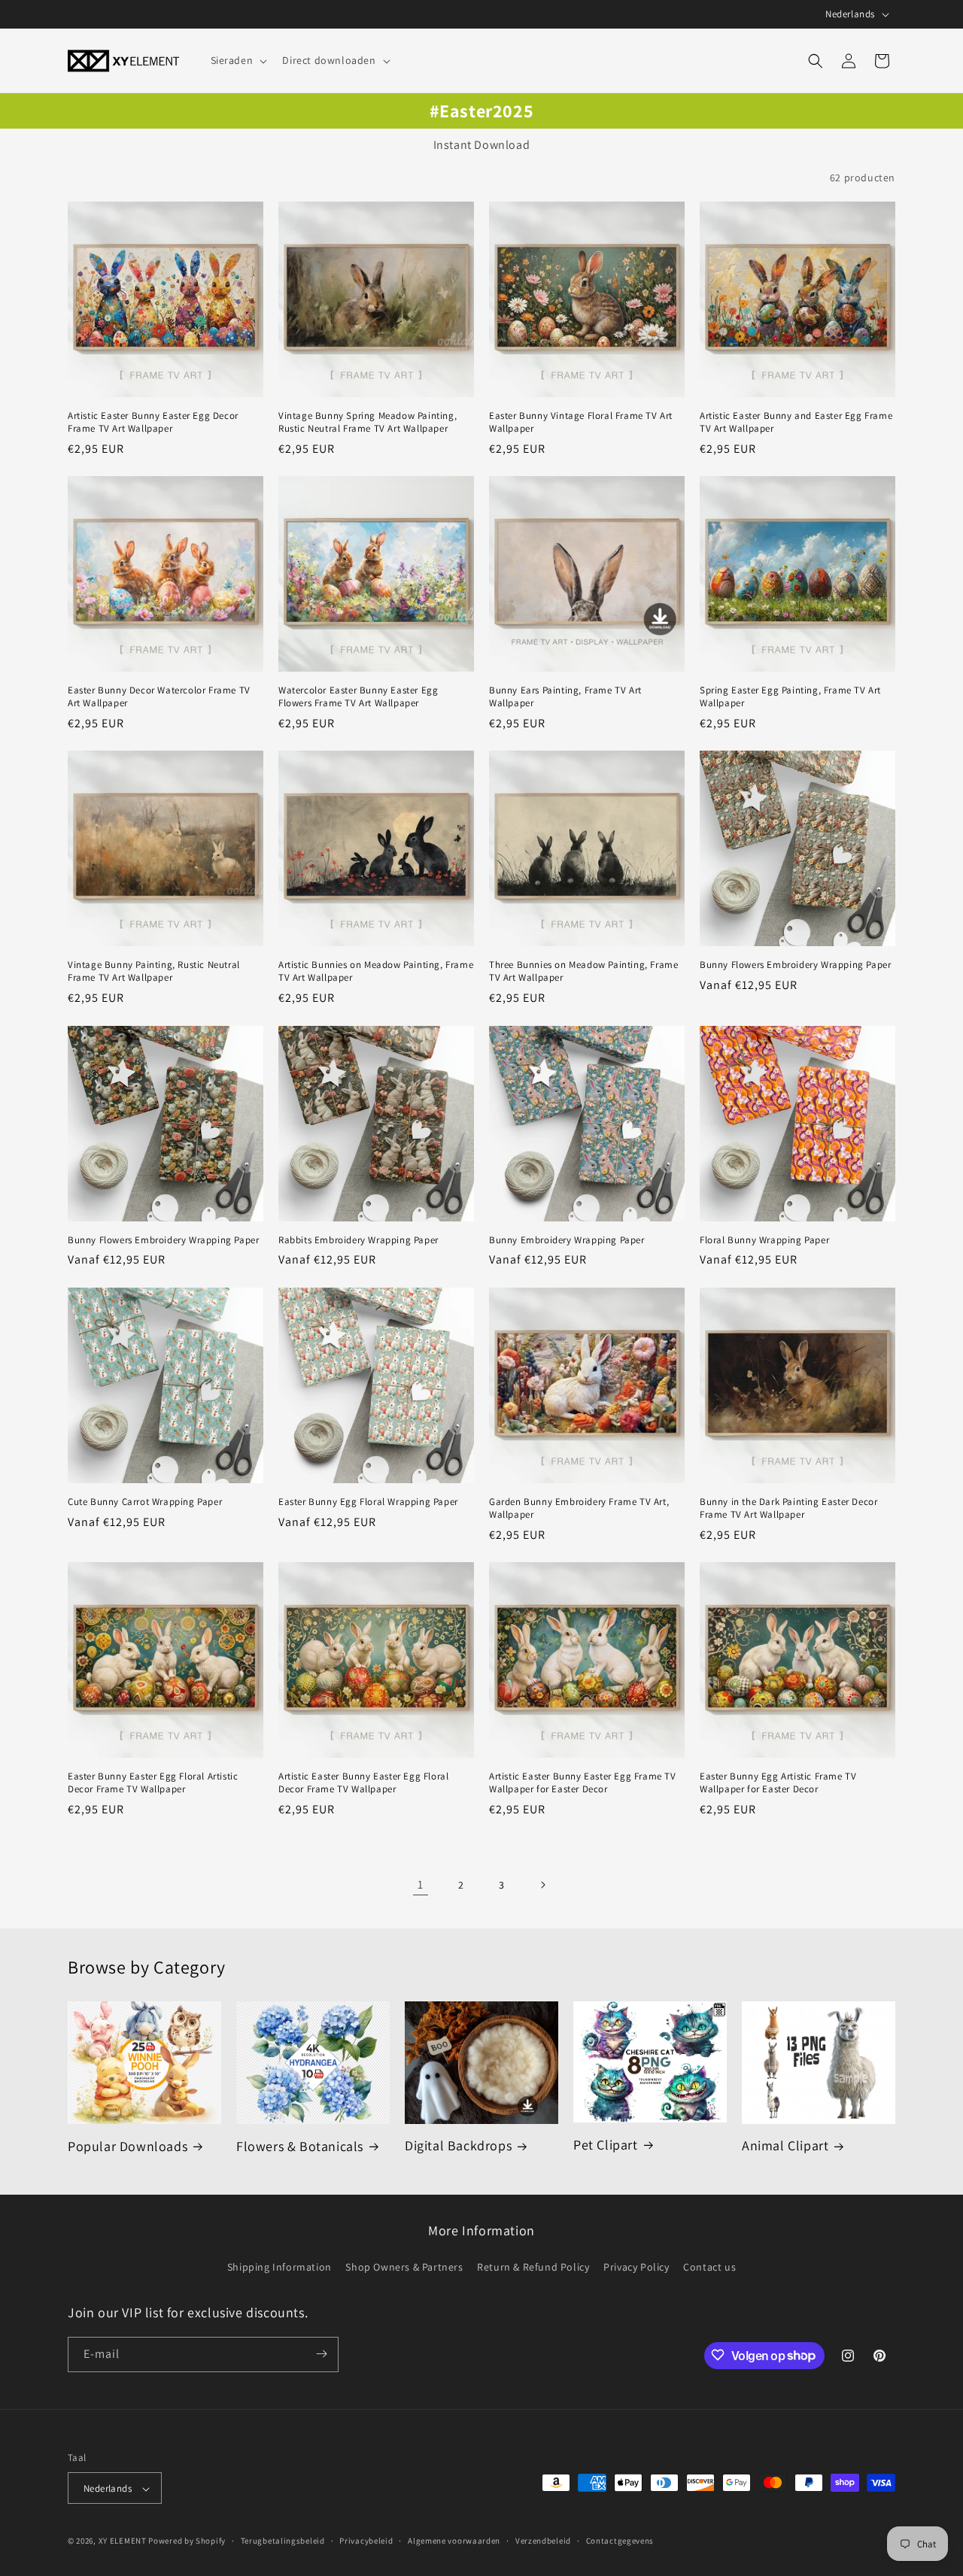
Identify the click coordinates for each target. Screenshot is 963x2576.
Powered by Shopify (187, 2541)
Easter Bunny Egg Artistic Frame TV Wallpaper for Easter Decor (778, 1783)
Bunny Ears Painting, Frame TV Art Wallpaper (565, 697)
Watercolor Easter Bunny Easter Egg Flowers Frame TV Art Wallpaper (358, 697)
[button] (238, 60)
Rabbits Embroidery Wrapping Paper (358, 1240)
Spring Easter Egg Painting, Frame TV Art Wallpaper (790, 697)
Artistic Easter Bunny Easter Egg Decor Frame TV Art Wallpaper (153, 422)
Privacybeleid (366, 2541)
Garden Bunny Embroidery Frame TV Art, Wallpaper (579, 1508)
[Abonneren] (321, 2354)
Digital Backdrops (458, 2145)
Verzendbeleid (543, 2541)
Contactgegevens (620, 2541)
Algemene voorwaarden (454, 2541)
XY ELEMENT (123, 2541)
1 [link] (421, 1884)
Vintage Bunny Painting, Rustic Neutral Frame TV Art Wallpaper (154, 971)
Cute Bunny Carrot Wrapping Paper (145, 1502)
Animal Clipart (785, 2145)
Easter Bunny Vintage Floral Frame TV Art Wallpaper (581, 422)
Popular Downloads (128, 2146)
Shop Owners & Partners (404, 2268)
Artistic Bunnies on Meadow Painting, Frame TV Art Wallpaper (376, 971)
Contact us (709, 2268)
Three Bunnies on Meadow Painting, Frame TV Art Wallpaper (583, 971)
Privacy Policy (636, 2268)
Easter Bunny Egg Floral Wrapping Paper (368, 1502)
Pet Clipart (606, 2145)
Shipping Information (279, 2268)
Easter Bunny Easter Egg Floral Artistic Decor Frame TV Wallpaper (153, 1783)
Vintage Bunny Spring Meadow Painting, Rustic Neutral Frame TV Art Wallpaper (368, 422)
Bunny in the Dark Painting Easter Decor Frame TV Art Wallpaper (788, 1508)
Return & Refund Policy (533, 2268)
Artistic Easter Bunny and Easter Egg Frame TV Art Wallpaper (796, 422)
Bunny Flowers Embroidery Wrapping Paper (795, 965)
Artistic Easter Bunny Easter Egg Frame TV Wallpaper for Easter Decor (583, 1783)
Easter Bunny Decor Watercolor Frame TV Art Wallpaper (159, 697)
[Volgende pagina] (542, 1885)
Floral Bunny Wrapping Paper (764, 1240)
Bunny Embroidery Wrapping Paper (567, 1240)
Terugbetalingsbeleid (283, 2541)
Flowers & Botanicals (300, 2146)
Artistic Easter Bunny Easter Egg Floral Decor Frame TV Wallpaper (363, 1783)
